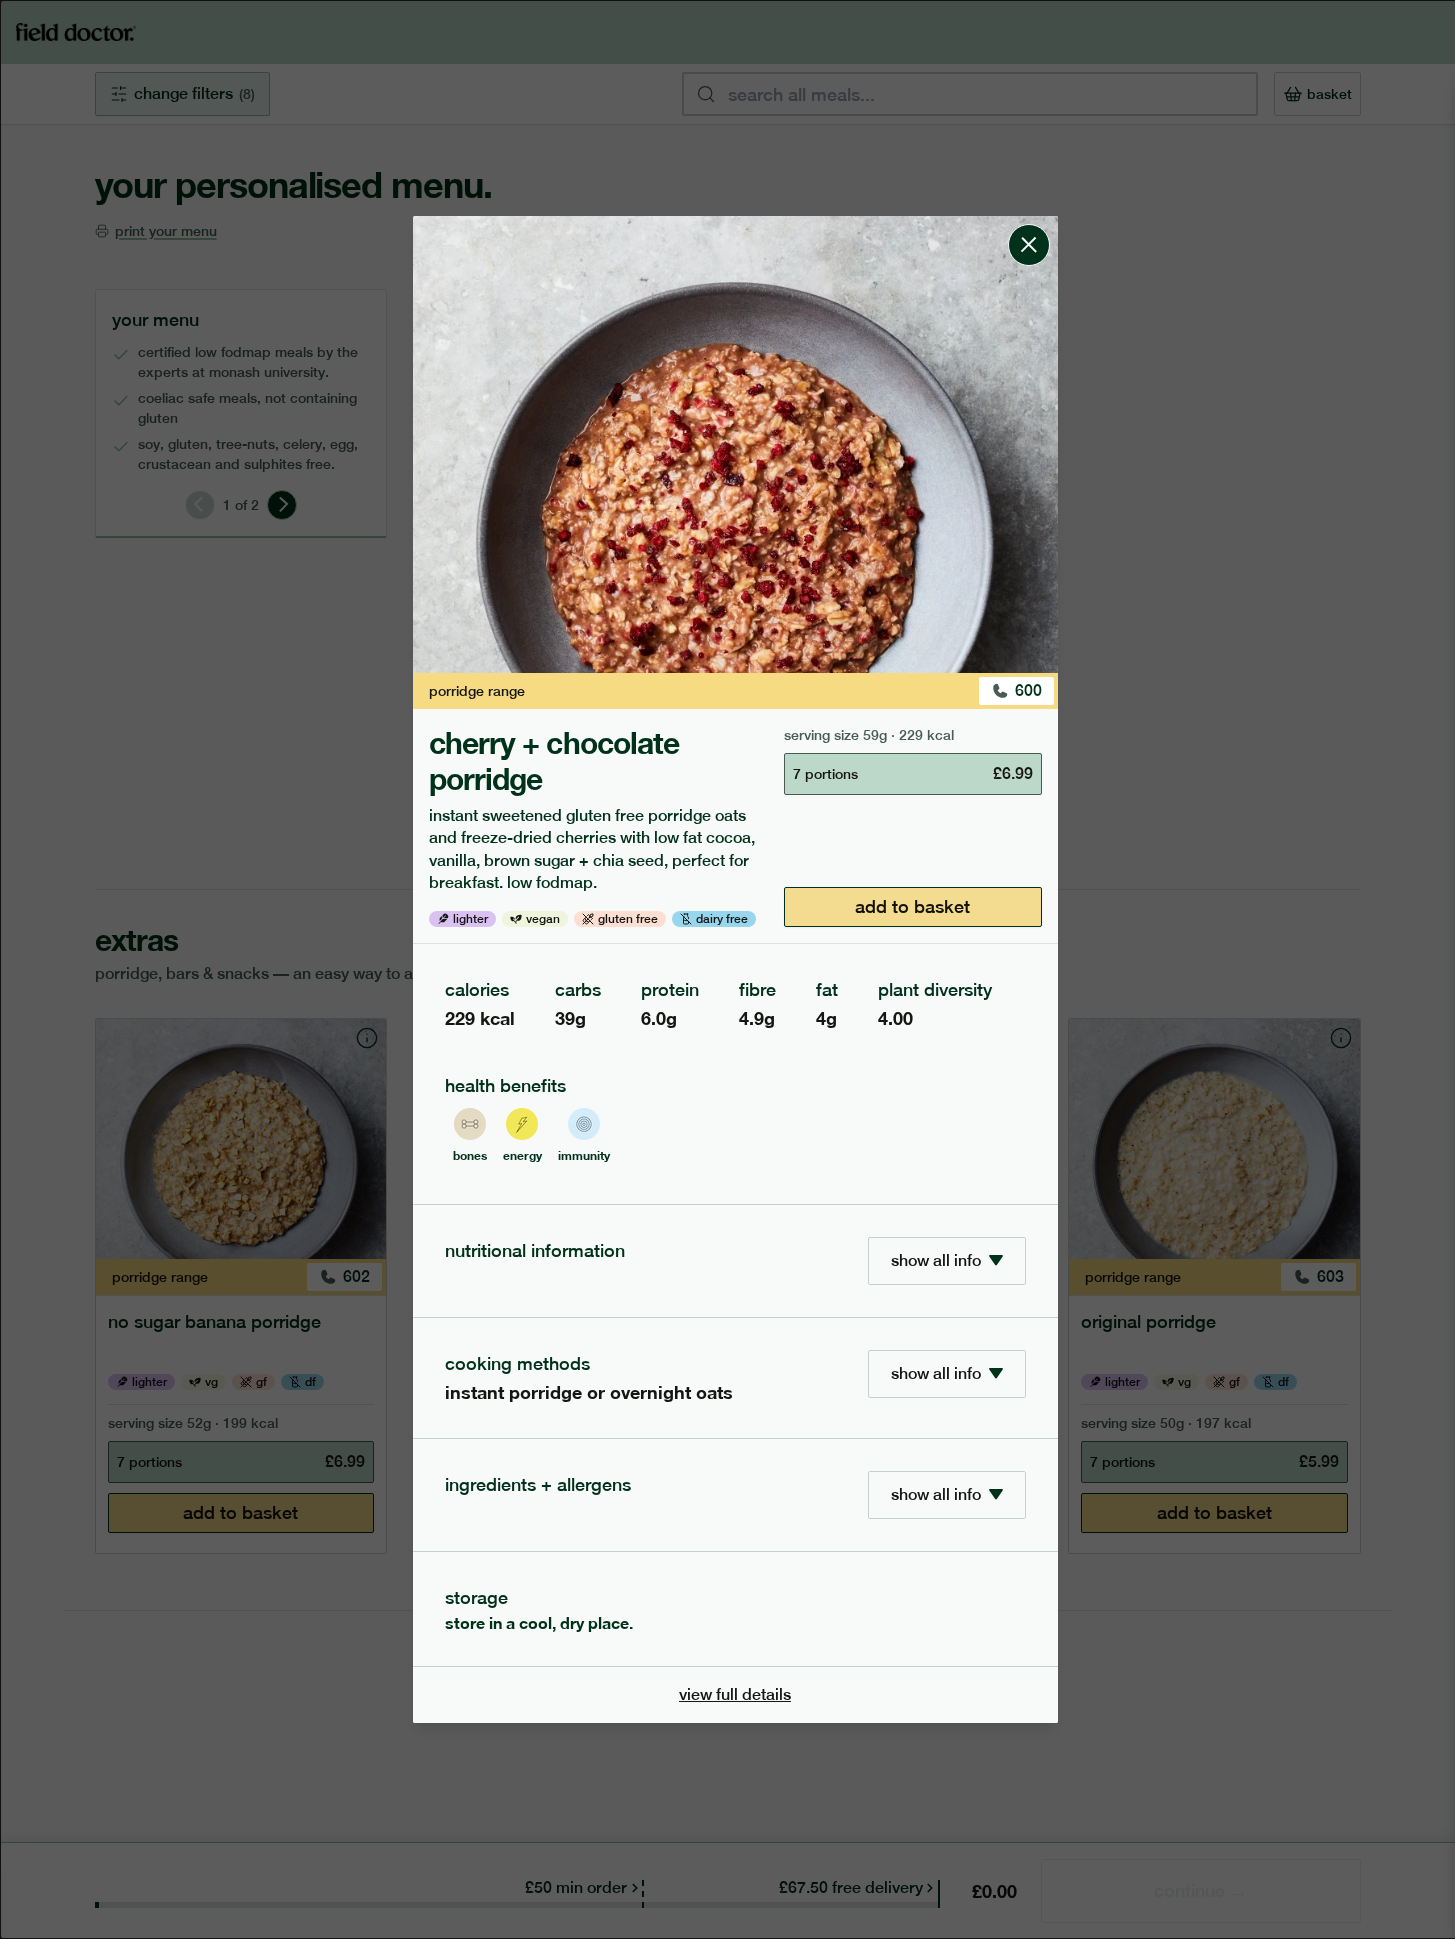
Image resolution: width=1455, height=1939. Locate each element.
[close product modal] (1029, 224)
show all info (936, 1260)
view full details (735, 1694)
